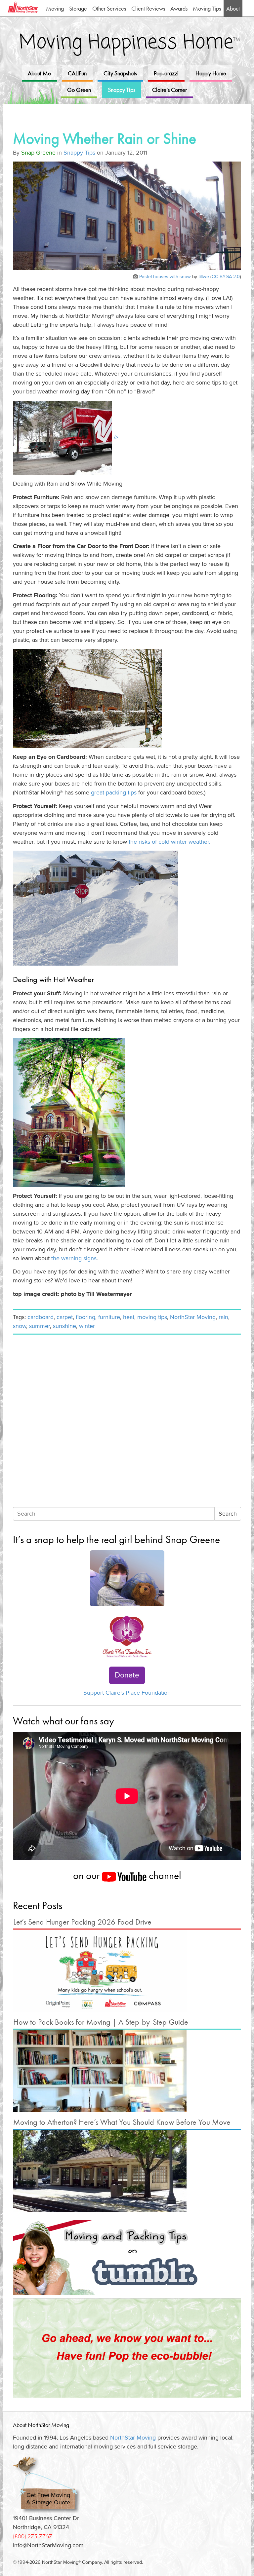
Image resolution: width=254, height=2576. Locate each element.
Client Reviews (148, 8)
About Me (39, 73)
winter (87, 1326)
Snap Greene (38, 153)
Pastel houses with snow (165, 277)
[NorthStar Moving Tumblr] (127, 2258)
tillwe (204, 277)
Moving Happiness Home (130, 43)
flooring (85, 1317)
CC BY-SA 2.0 (226, 277)
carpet (65, 1317)
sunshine (64, 1326)
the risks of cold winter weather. (169, 842)
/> (115, 437)
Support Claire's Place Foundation (127, 1693)
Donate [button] (127, 1675)
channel (164, 1875)
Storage (78, 8)
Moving (55, 8)
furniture (109, 1317)
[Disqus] (127, 1422)
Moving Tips (207, 8)
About (233, 8)
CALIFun (77, 73)
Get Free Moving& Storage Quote (48, 2499)
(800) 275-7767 (33, 2536)
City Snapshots (120, 73)
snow (20, 1326)
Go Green (79, 90)
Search (228, 1514)
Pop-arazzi (166, 73)
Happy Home (211, 73)
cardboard (41, 1317)
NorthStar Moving (193, 1317)
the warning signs (74, 1258)
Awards (179, 8)
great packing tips (114, 792)
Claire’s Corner (169, 90)
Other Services (109, 8)
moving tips (152, 1317)
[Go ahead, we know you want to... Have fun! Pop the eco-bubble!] (127, 2348)
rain (223, 1317)
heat (129, 1317)
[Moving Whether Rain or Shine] (127, 217)
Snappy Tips (122, 90)
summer (40, 1326)
